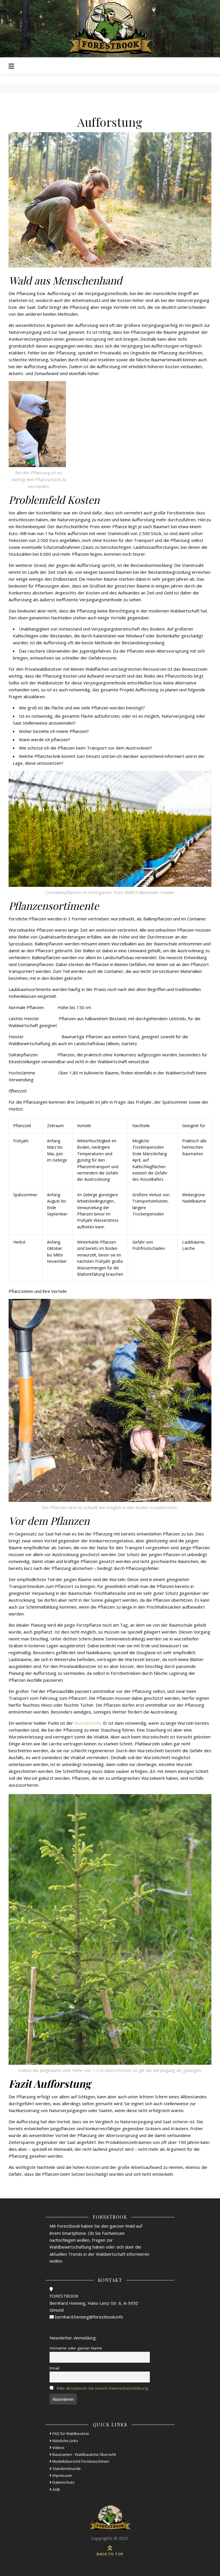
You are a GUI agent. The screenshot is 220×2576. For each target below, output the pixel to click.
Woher (25, 731)
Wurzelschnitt (88, 1723)
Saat (17, 723)
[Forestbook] (110, 2518)
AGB (56, 2489)
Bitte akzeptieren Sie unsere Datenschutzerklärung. (103, 2388)
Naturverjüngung (178, 716)
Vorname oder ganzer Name (76, 2348)
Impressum (62, 2475)
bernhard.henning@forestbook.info (89, 2317)
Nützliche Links (65, 2441)
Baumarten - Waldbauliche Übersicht (84, 2454)
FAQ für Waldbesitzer (70, 2433)
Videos (58, 2448)
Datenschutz (63, 2482)
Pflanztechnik (47, 756)
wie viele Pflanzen (91, 708)
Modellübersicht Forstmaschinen (80, 2461)
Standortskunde (66, 2468)
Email (54, 2368)
